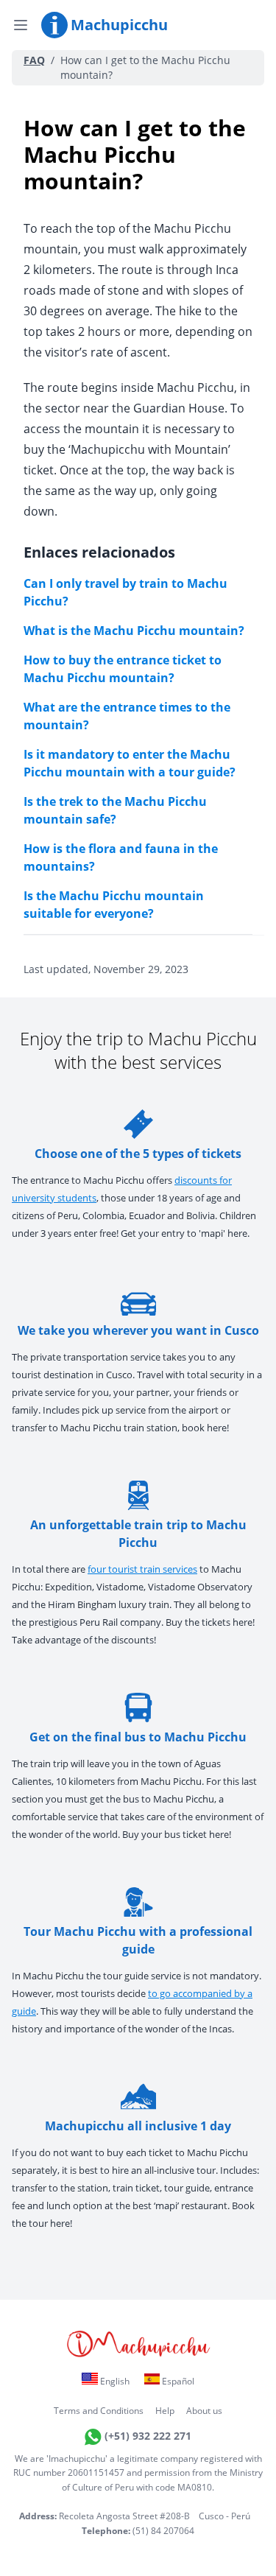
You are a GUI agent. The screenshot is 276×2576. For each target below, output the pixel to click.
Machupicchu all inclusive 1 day (138, 2126)
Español (177, 2381)
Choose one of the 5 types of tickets (138, 1154)
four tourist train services (142, 1569)
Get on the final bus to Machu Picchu (138, 1737)
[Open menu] (21, 25)
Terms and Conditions (99, 2411)
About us (204, 2411)
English (114, 2381)
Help (165, 2411)
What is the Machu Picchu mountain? (134, 631)
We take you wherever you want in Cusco (138, 1330)
